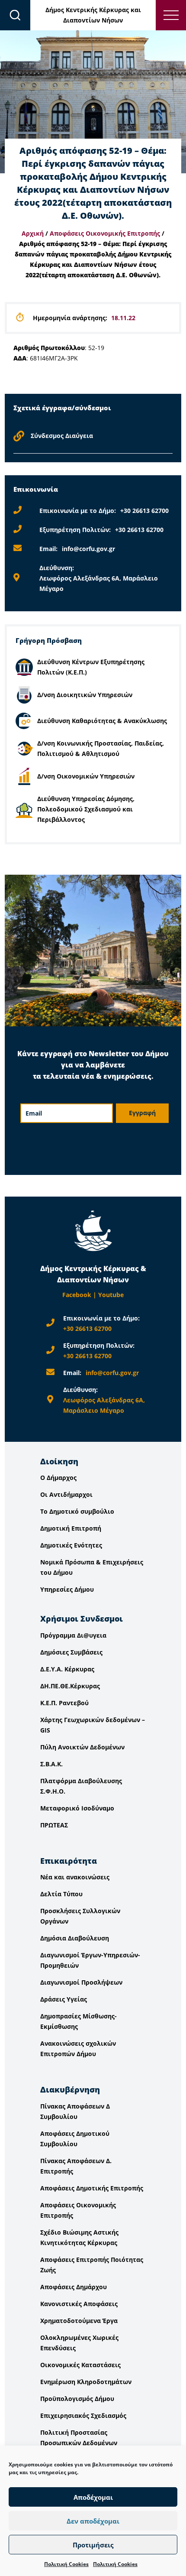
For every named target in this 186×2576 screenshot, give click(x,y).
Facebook (77, 1295)
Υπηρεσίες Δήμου (67, 1589)
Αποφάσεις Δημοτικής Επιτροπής (92, 2188)
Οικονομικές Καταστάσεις (80, 2365)
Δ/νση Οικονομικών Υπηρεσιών (86, 776)
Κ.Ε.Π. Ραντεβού (64, 1703)
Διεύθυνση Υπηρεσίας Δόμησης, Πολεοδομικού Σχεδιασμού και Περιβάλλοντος (86, 809)
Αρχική (33, 233)
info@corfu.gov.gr (88, 549)
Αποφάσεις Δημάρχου (74, 2287)
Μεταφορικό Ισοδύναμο (77, 1808)
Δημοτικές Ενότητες (71, 1545)
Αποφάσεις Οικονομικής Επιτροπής (105, 233)
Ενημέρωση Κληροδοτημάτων (86, 2382)
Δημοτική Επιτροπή (71, 1528)
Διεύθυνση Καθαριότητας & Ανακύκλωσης (102, 721)
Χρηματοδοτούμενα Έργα (79, 2321)
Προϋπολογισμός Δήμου (77, 2399)
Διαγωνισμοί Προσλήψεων (81, 1982)
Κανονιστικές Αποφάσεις (79, 2304)
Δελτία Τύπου (61, 1894)
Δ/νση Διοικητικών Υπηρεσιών (85, 695)
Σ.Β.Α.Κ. (51, 1764)
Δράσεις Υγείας (64, 1999)
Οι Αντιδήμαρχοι (66, 1494)
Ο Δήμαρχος (58, 1478)
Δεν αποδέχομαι (93, 2521)
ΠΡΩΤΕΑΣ (54, 1825)
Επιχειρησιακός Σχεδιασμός (83, 2415)
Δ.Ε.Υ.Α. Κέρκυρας (67, 1669)
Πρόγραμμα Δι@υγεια (73, 1635)
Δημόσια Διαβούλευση (75, 1938)
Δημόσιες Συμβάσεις (71, 1652)
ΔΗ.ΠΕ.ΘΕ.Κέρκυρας (70, 1686)
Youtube (111, 1295)
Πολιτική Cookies (66, 2564)
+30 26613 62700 (144, 511)
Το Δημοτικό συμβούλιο (77, 1511)
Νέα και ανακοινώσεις (75, 1877)
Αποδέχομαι (93, 2497)
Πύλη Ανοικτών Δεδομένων (82, 1747)
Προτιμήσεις (93, 2545)
